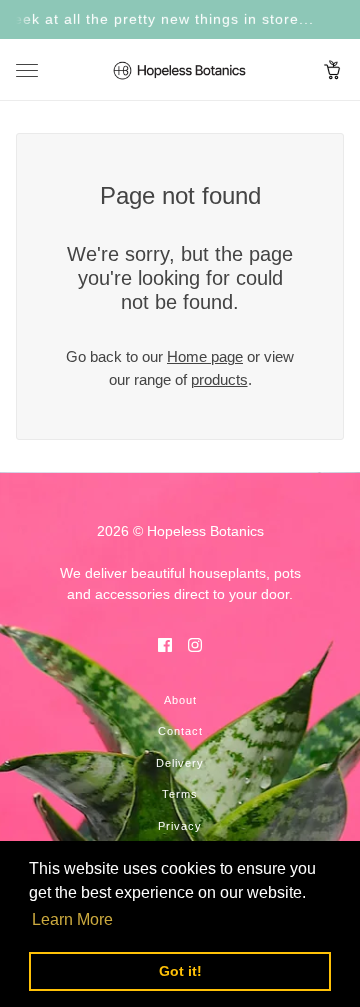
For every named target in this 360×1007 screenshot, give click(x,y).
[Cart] (333, 70)
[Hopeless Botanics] (180, 70)
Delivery (180, 763)
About (180, 700)
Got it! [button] (180, 971)
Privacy (180, 826)
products (219, 379)
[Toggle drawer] (27, 70)
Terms (180, 794)
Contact (180, 731)
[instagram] (195, 644)
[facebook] (165, 644)
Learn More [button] (72, 919)
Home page (205, 356)
